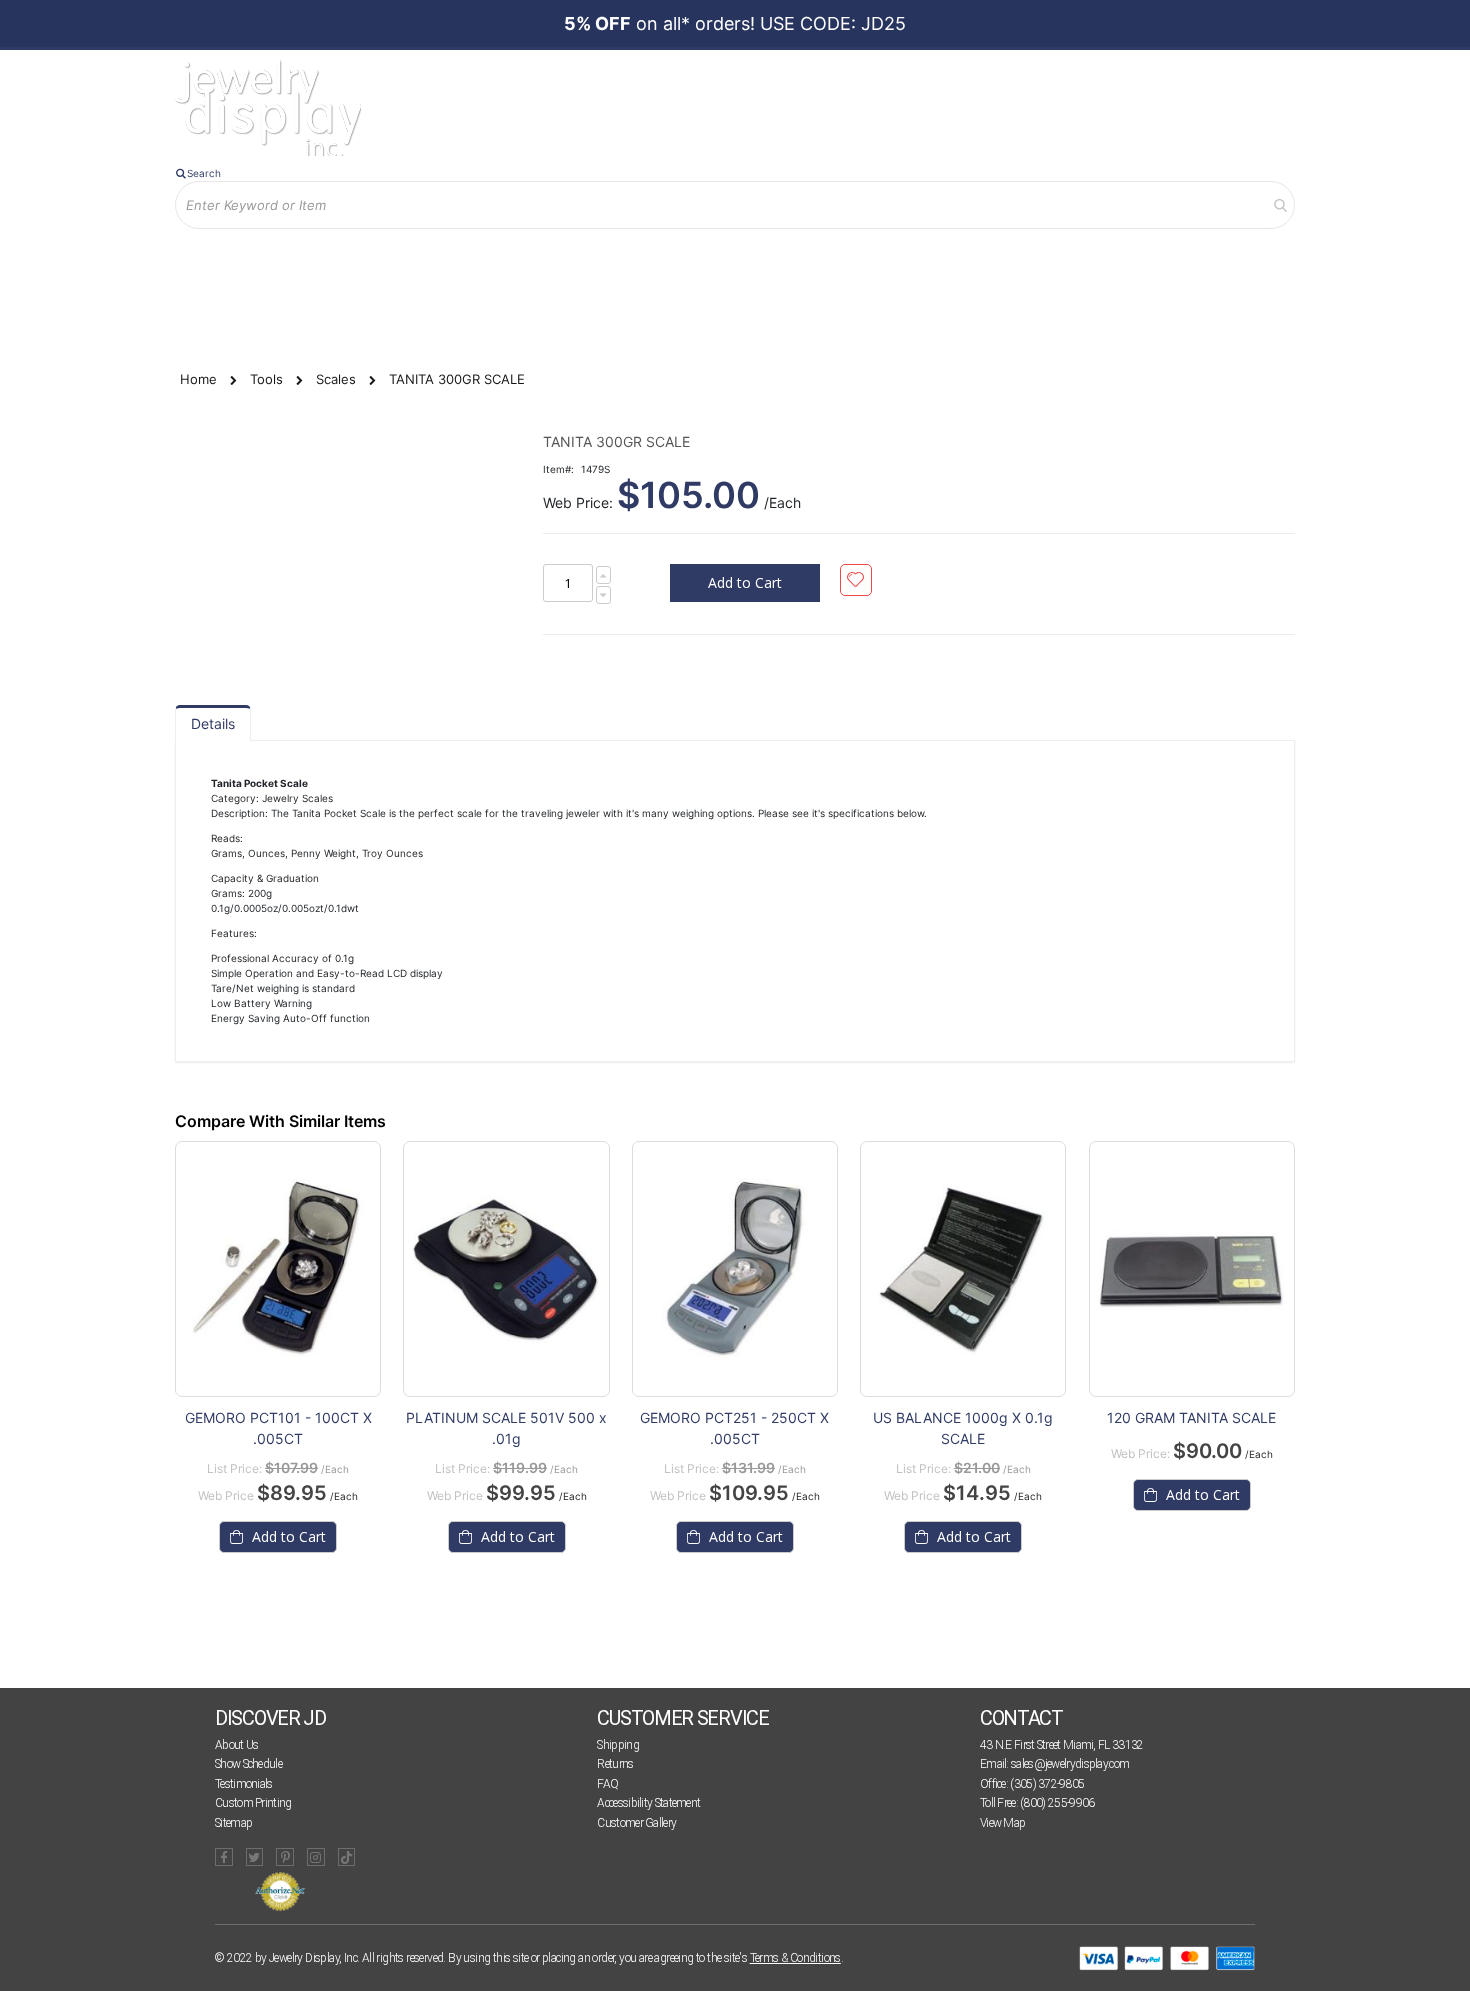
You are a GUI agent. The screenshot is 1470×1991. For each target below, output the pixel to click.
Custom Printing (253, 1803)
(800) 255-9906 (1057, 1803)
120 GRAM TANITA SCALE (1191, 1417)
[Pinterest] (285, 1857)
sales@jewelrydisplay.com (1070, 1764)
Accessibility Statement (648, 1803)
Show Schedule (248, 1764)
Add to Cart (287, 1536)
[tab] (213, 723)
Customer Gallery (636, 1823)
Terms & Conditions (795, 1958)
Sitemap (233, 1823)
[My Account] (384, 261)
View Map (1002, 1823)
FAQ (607, 1784)
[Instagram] (316, 1857)
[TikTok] (347, 1857)
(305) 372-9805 (1047, 1784)
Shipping (617, 1745)
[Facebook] (224, 1857)
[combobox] (735, 205)
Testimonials (244, 1784)
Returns (615, 1764)
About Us (236, 1745)
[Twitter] (255, 1857)
